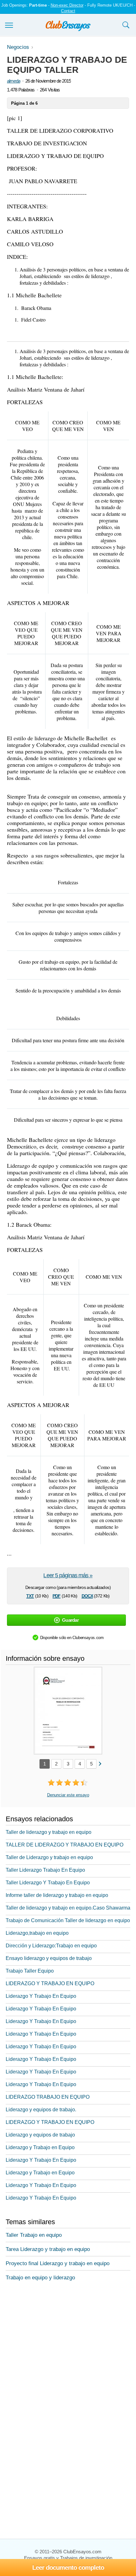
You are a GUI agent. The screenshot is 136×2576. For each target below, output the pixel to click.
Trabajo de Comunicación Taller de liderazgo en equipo (68, 1920)
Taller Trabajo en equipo (34, 2235)
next (100, 1763)
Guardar (70, 1620)
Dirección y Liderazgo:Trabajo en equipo (51, 1946)
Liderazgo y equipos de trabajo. (41, 2110)
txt (30, 1595)
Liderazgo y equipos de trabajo (40, 2135)
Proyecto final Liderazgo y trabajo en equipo (58, 2263)
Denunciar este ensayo (68, 1795)
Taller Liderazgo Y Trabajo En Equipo (48, 1883)
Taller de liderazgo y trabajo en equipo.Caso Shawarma (68, 1908)
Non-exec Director (67, 5)
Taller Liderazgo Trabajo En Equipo (45, 1870)
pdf (56, 1595)
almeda (14, 81)
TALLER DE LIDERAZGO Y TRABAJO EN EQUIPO (65, 1845)
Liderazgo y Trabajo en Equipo (40, 2147)
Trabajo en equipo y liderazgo (40, 2278)
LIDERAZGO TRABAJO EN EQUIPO (48, 2097)
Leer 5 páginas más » (68, 1575)
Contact (68, 11)
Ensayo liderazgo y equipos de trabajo (49, 1958)
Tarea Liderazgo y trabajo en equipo (48, 2249)
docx (87, 1595)
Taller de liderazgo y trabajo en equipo (49, 1832)
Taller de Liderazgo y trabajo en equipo (49, 1857)
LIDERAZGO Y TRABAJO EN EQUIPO (50, 1983)
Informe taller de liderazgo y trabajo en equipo (57, 1895)
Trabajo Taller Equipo (30, 1971)
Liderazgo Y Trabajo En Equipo (41, 1996)
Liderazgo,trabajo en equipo (37, 1933)
